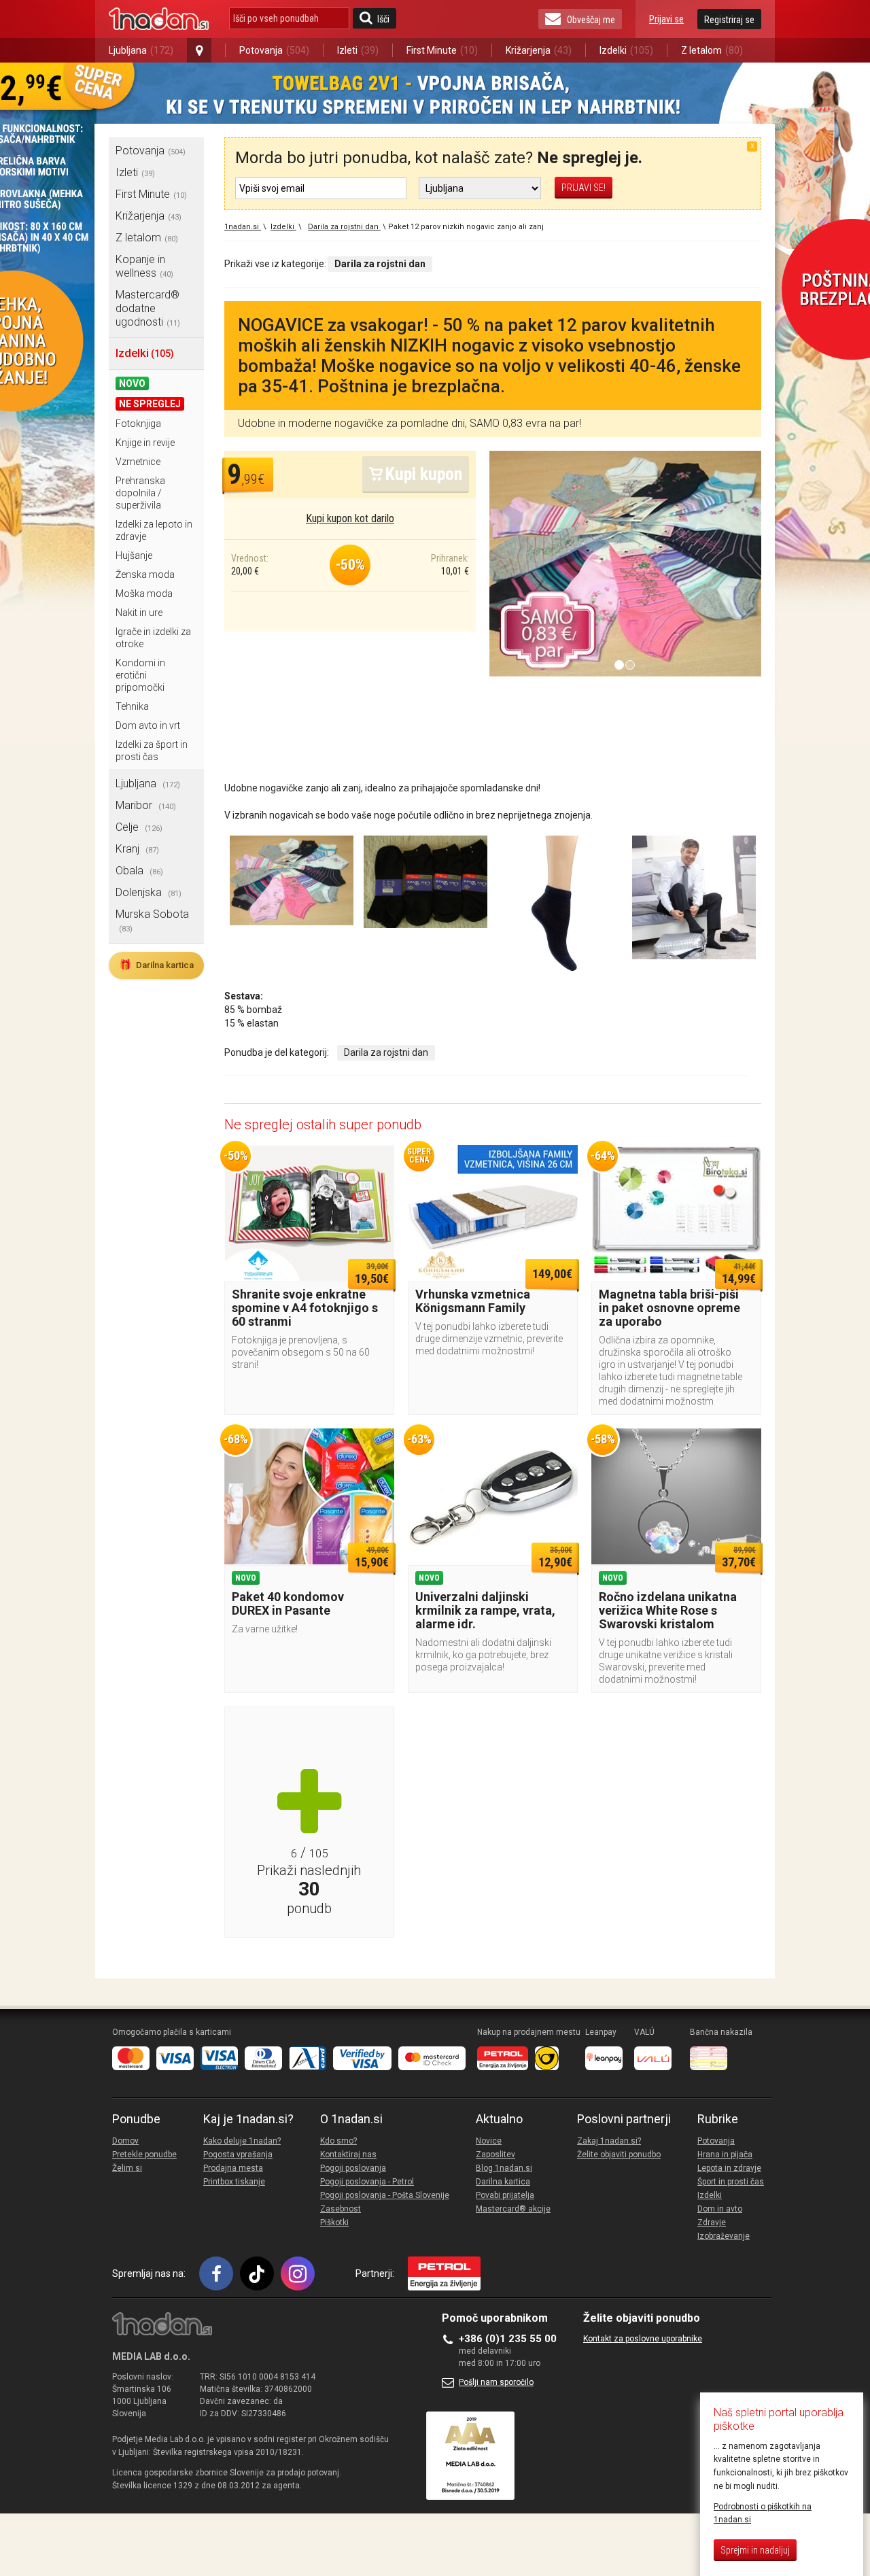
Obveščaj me (591, 20)
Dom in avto (720, 2209)
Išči (383, 19)
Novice (489, 2141)
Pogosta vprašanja (238, 2154)
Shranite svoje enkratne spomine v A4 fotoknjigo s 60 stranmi (305, 1308)
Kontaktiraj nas (348, 2154)
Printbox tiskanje (234, 2182)
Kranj (137, 849)
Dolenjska (149, 892)
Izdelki (626, 50)
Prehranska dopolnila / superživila (140, 493)
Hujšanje (134, 555)
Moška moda (144, 594)
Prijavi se (666, 19)
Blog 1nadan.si (504, 2168)
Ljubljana (141, 50)
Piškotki (334, 2222)
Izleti (358, 50)
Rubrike (718, 2119)
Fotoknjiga (138, 424)
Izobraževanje (724, 2236)
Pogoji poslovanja (353, 2168)
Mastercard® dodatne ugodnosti (148, 308)
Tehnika (132, 706)
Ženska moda (145, 574)
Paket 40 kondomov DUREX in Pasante (288, 1603)
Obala (139, 871)
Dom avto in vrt (148, 725)
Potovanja (274, 50)
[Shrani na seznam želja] (377, 1162)
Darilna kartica (156, 965)
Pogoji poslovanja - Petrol (367, 2182)
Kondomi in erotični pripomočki (140, 675)
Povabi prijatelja (505, 2195)
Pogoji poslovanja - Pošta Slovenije (385, 2195)
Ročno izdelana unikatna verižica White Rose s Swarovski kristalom (668, 1610)
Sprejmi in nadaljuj (755, 2550)
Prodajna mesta (233, 2168)
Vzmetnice (138, 462)
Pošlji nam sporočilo (496, 2382)
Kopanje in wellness (144, 266)
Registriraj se (729, 20)
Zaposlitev (495, 2154)
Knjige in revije (145, 443)
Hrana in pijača (725, 2154)
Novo (132, 383)
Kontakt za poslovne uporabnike (643, 2339)
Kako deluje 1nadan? (242, 2141)
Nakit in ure (139, 613)
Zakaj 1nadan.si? (609, 2141)
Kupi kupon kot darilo (350, 518)
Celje (139, 827)
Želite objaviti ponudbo (619, 2154)
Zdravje (712, 2222)
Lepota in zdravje (729, 2168)
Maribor (146, 805)
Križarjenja (539, 50)
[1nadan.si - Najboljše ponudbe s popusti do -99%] (159, 19)
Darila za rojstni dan (386, 1052)
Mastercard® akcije (513, 2209)
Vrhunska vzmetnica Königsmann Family (473, 1301)
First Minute (442, 50)
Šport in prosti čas (731, 2182)
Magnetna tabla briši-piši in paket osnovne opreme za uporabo (669, 1308)
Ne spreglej (150, 404)
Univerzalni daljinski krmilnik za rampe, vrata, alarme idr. (485, 1610)
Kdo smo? (338, 2141)
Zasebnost (341, 2209)
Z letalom (712, 50)
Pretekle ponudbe (144, 2154)
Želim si (127, 2168)
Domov (125, 2141)
